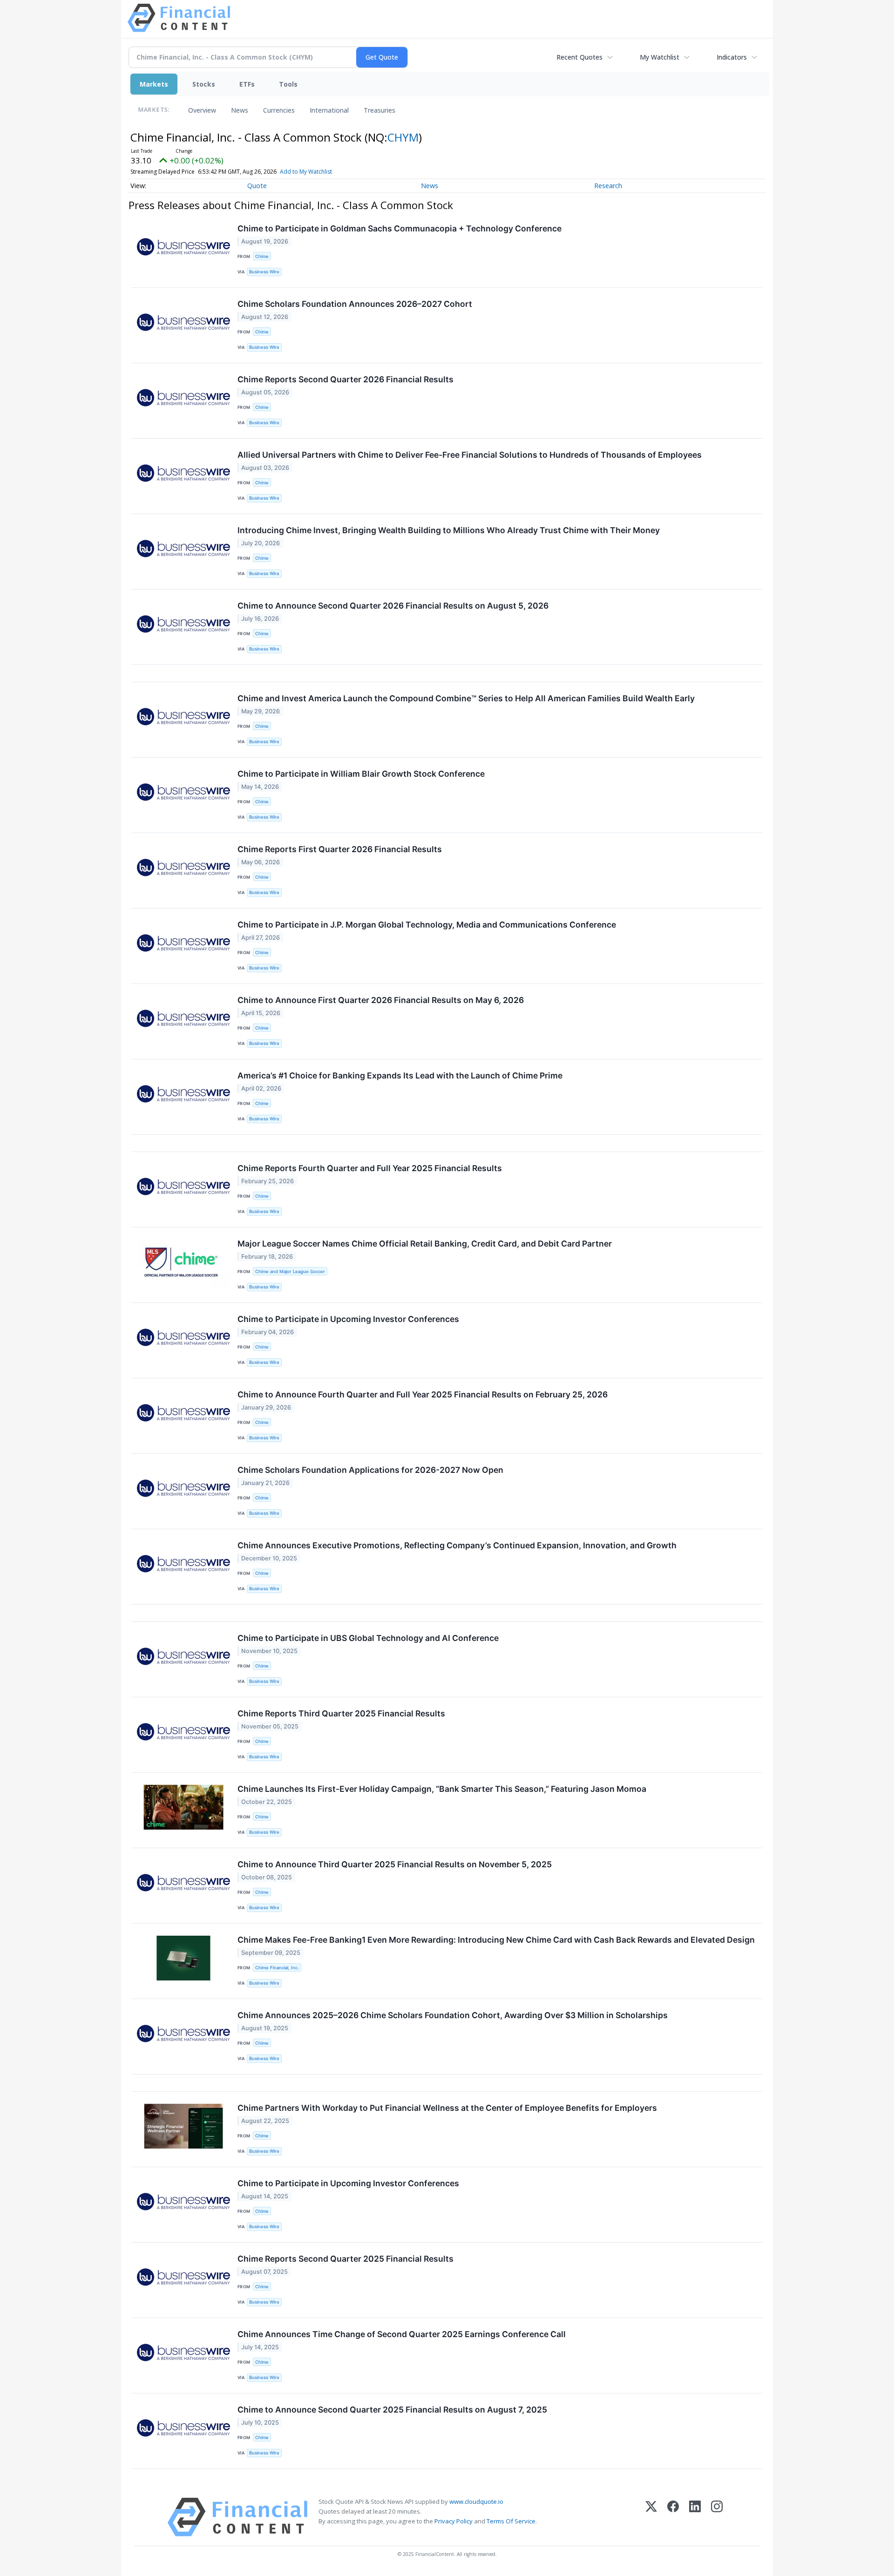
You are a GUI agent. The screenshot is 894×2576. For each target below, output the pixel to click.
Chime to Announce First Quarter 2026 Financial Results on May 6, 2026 (381, 1000)
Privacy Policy (454, 2521)
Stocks (204, 84)
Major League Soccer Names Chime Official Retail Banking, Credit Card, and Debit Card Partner (425, 1244)
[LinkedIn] (695, 2517)
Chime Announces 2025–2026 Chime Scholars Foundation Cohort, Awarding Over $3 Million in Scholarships (453, 2015)
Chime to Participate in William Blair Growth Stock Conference (361, 774)
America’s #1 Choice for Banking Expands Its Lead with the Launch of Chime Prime (400, 1075)
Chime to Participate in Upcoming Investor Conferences (348, 1319)
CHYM (403, 137)
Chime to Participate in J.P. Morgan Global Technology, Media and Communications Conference (427, 925)
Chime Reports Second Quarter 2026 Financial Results (345, 379)
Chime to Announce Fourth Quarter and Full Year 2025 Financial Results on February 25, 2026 (423, 1394)
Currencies (279, 110)
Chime (262, 256)
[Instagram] (717, 2517)
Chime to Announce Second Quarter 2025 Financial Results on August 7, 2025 (392, 2410)
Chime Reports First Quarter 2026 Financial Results (340, 849)
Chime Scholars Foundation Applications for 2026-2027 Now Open (370, 1470)
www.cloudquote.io (476, 2501)
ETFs (247, 84)
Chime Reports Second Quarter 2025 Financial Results (345, 2259)
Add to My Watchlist (306, 172)
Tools (288, 84)
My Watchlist (660, 57)
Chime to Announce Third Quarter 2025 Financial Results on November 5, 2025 (395, 1864)
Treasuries (379, 110)
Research (608, 186)
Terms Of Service (511, 2521)
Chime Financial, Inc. (277, 1968)
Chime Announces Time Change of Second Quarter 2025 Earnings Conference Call (402, 2334)
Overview (202, 110)
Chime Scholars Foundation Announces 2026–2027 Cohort (355, 304)
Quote (257, 186)
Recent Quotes (579, 57)
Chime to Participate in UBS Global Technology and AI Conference (368, 1638)
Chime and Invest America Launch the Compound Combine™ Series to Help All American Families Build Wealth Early (466, 698)
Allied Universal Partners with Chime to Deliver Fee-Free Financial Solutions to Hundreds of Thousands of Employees (470, 455)
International (329, 110)
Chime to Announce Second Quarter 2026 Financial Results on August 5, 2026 (393, 606)
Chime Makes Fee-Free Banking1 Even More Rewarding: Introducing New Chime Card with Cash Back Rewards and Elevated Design (496, 1940)
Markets (154, 84)
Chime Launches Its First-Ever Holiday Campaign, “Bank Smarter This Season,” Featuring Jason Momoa (442, 1789)
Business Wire (264, 272)
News (240, 110)
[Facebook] (673, 2517)
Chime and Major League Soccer (290, 1271)
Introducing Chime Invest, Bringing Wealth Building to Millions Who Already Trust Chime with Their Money (449, 530)
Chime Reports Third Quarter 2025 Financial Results (341, 1713)
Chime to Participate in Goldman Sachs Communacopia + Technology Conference (400, 228)
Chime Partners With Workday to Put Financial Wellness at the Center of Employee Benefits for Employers (447, 2108)
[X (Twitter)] (651, 2517)
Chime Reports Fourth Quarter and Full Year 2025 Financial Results (370, 1168)
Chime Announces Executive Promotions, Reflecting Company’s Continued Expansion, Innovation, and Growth (457, 1545)
